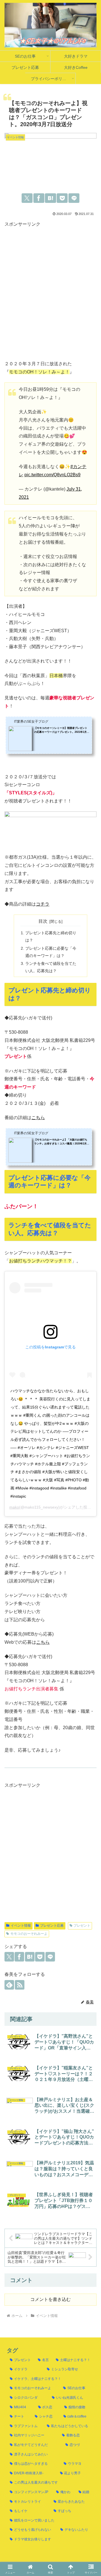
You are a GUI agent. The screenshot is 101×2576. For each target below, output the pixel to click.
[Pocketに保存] (62, 198)
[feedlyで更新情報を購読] (9, 1985)
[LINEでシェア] (74, 198)
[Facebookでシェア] (39, 198)
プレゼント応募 (52, 1926)
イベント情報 (21, 1926)
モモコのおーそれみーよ (29, 1934)
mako (14, 1507)
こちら (38, 1118)
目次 (43, 921)
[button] (90, 1780)
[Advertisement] (50, 295)
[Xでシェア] (27, 198)
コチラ (43, 904)
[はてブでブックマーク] (50, 198)
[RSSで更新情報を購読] (20, 1985)
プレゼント (82, 1926)
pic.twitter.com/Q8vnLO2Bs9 (52, 475)
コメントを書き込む (50, 2299)
